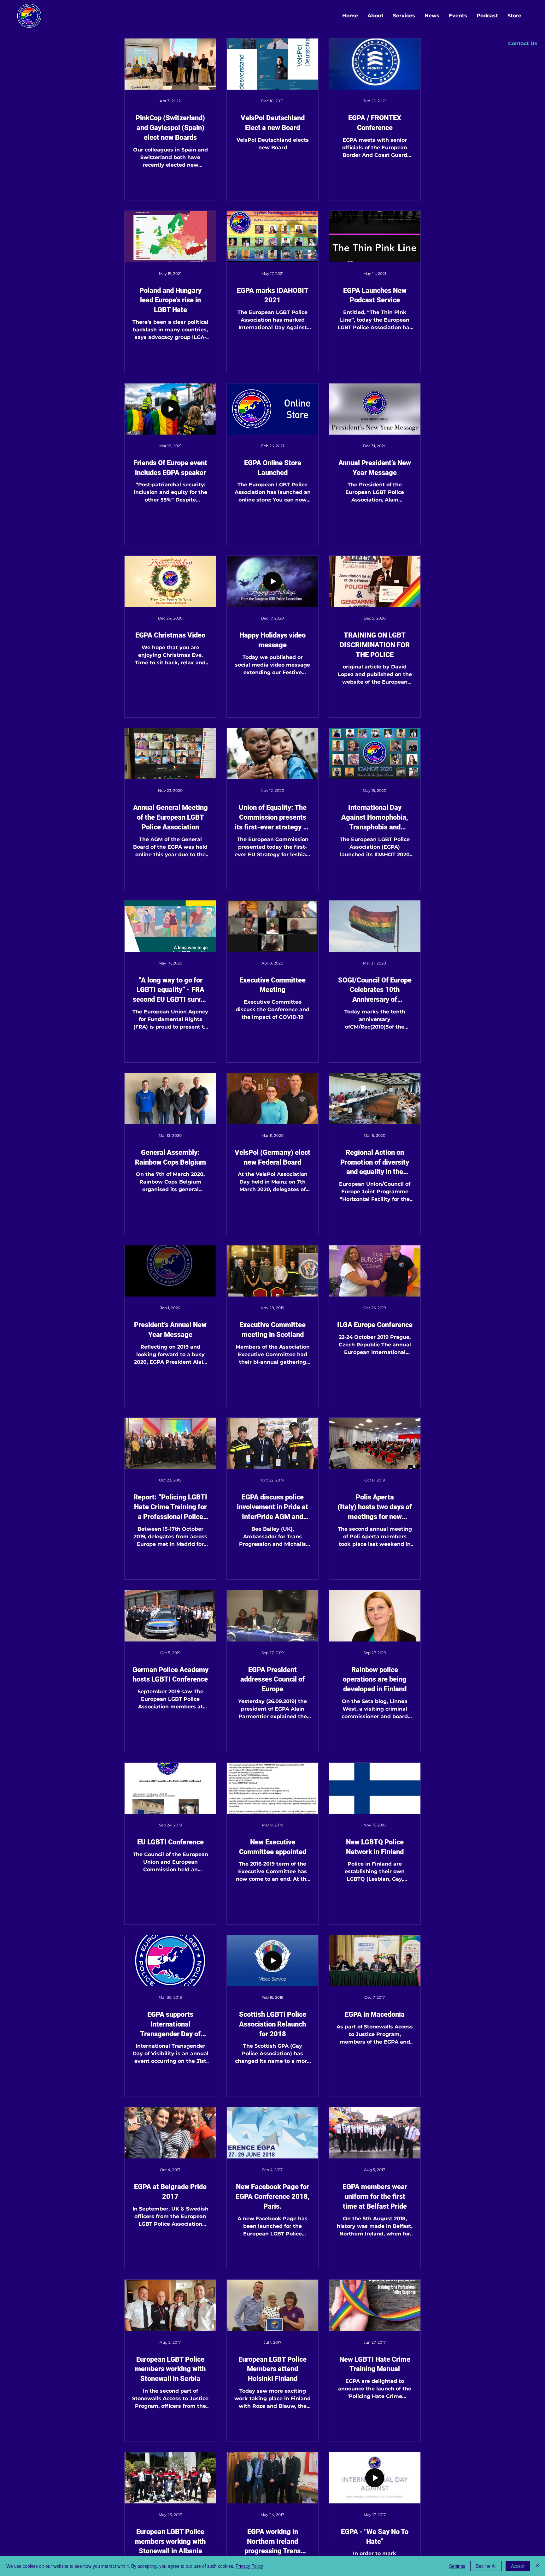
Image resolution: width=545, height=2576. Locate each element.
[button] (523, 44)
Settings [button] (457, 2566)
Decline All (486, 2566)
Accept (518, 2566)
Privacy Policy (249, 2566)
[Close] (537, 2566)
